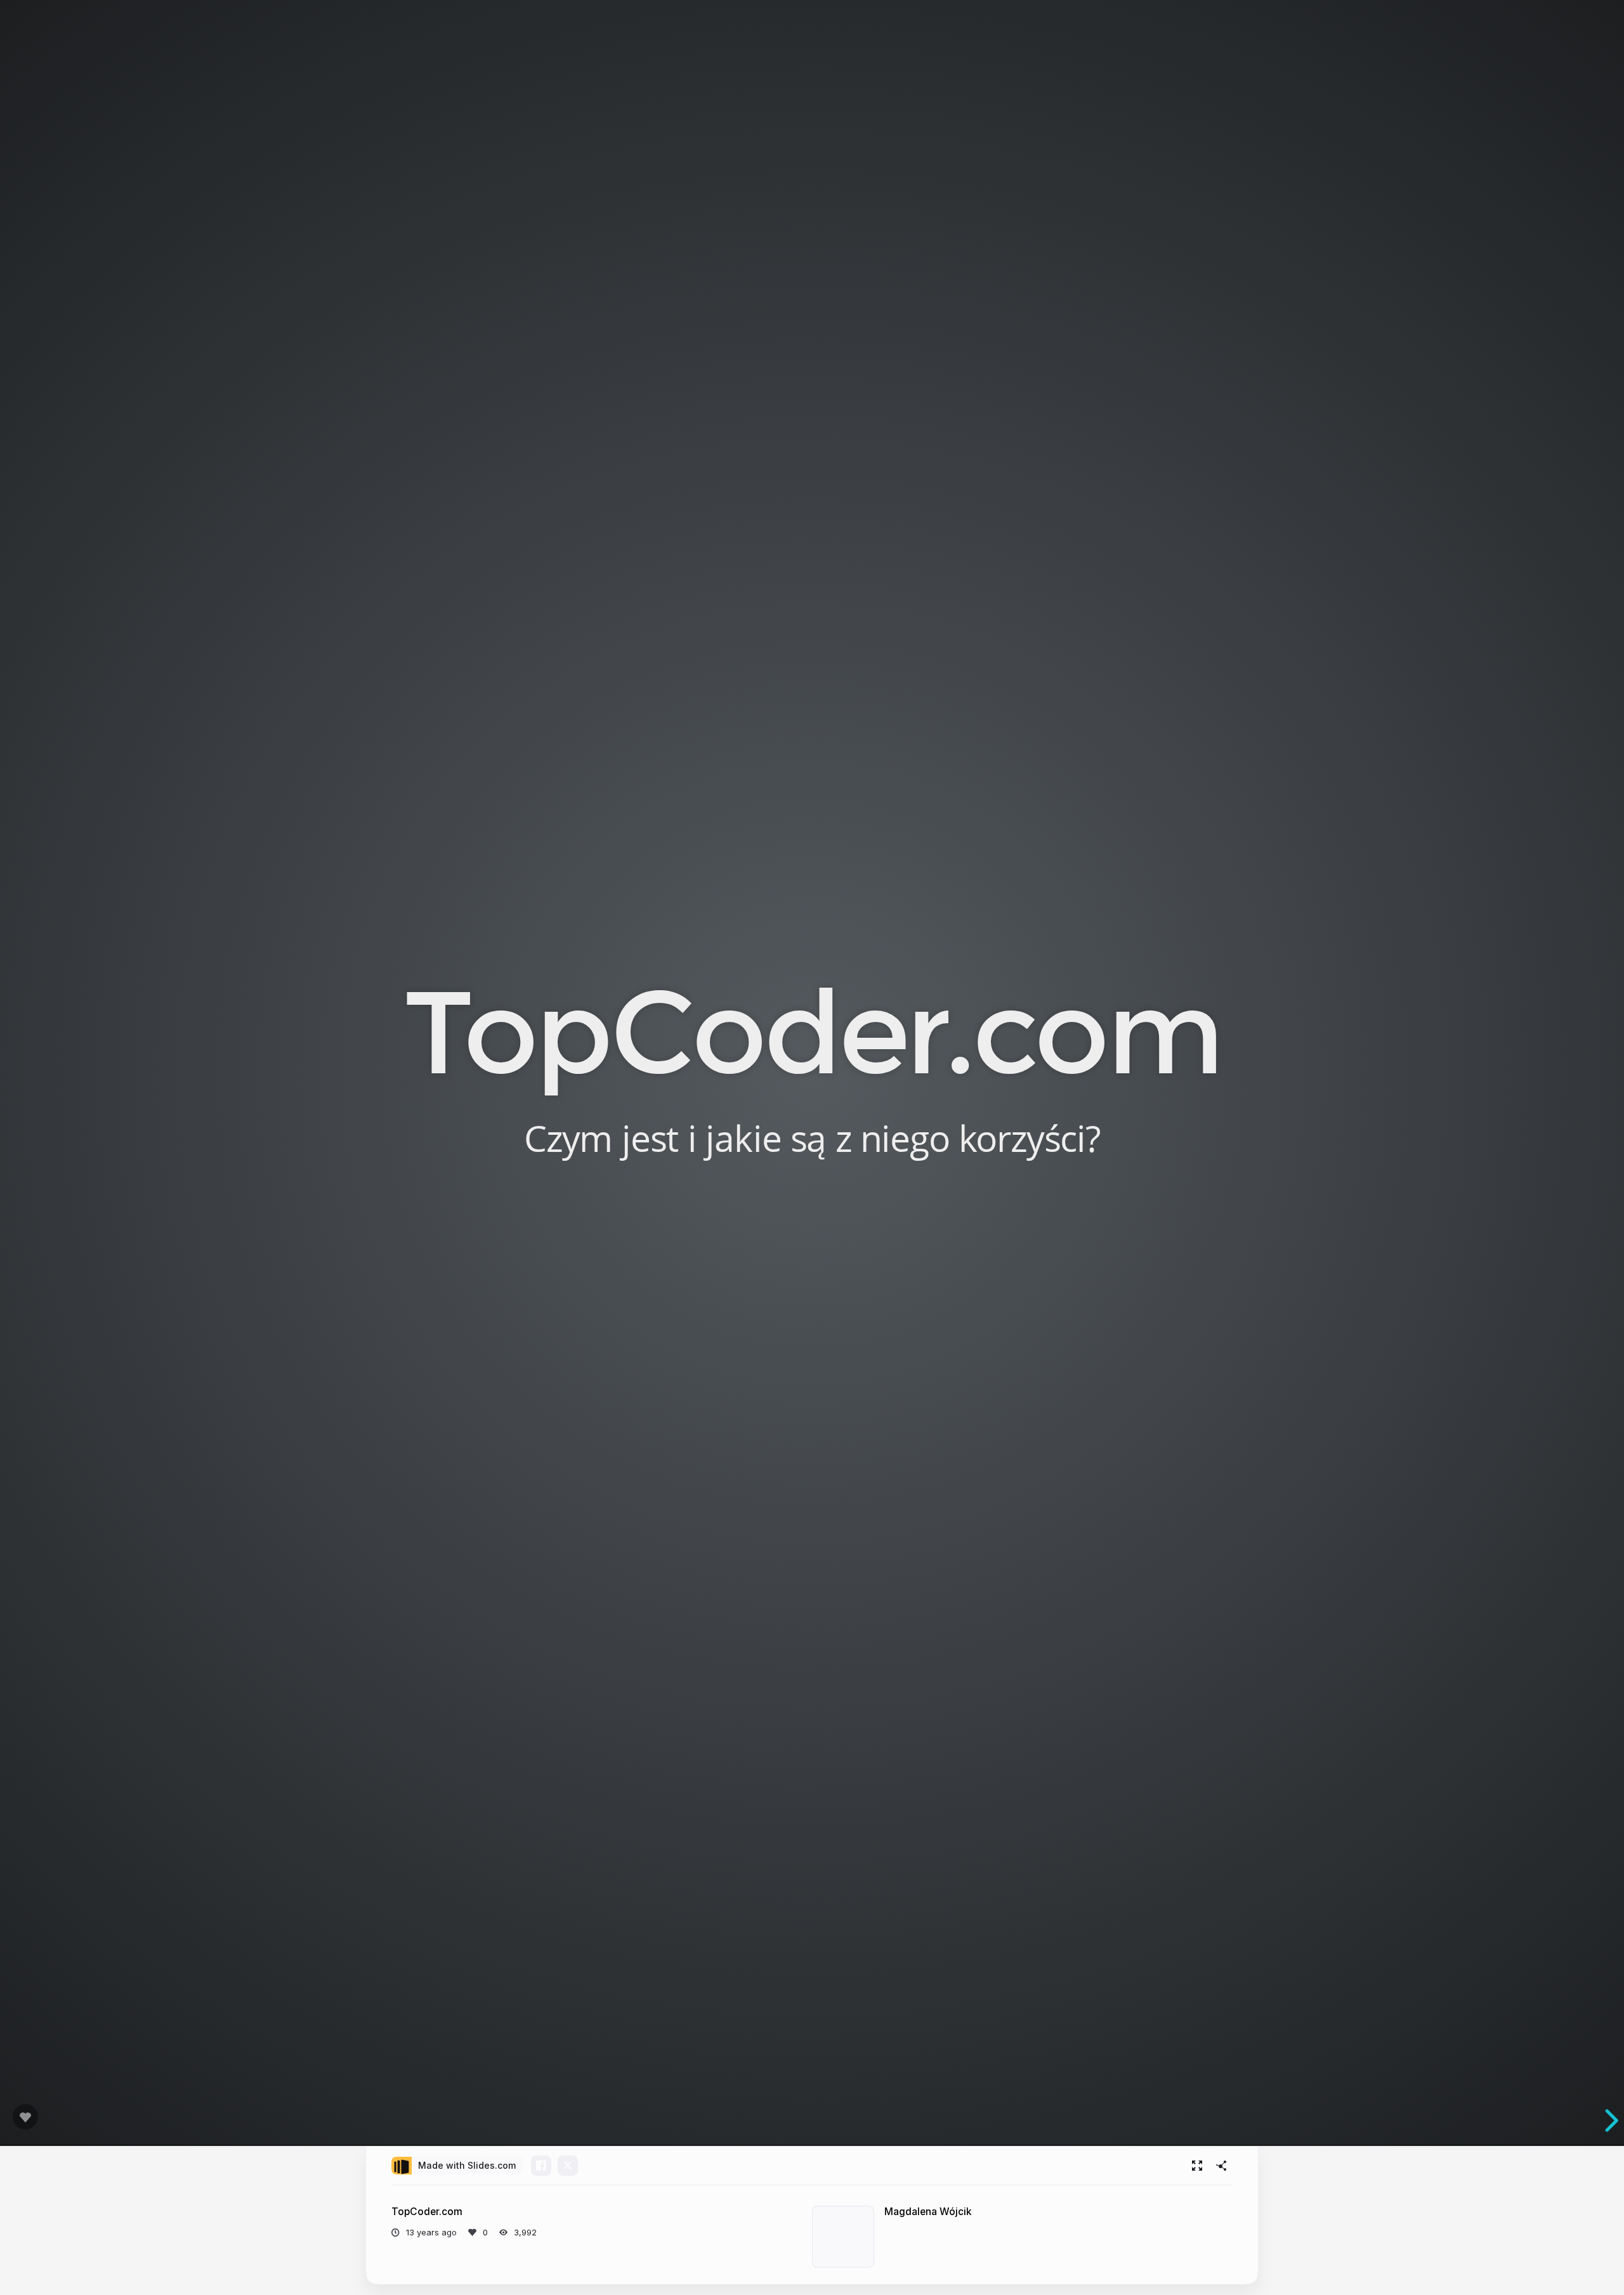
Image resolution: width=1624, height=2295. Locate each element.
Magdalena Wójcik (928, 2212)
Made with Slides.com (467, 2165)
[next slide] (1604, 2121)
